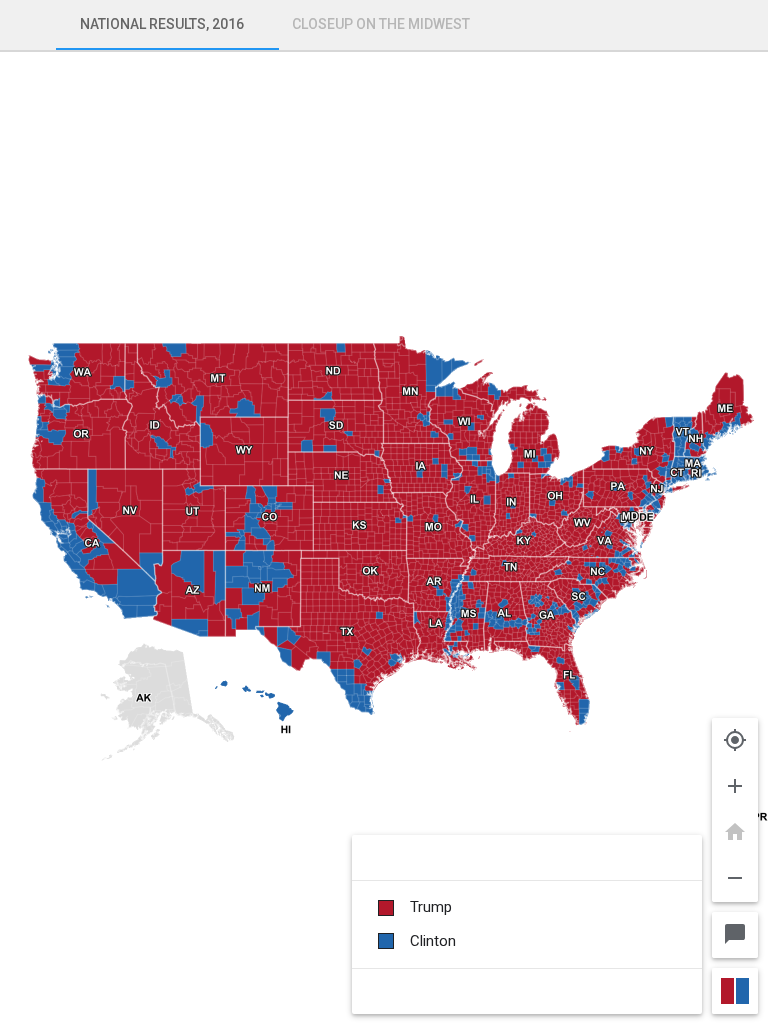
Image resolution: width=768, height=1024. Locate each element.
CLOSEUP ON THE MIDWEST (381, 24)
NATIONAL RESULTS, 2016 (162, 24)
